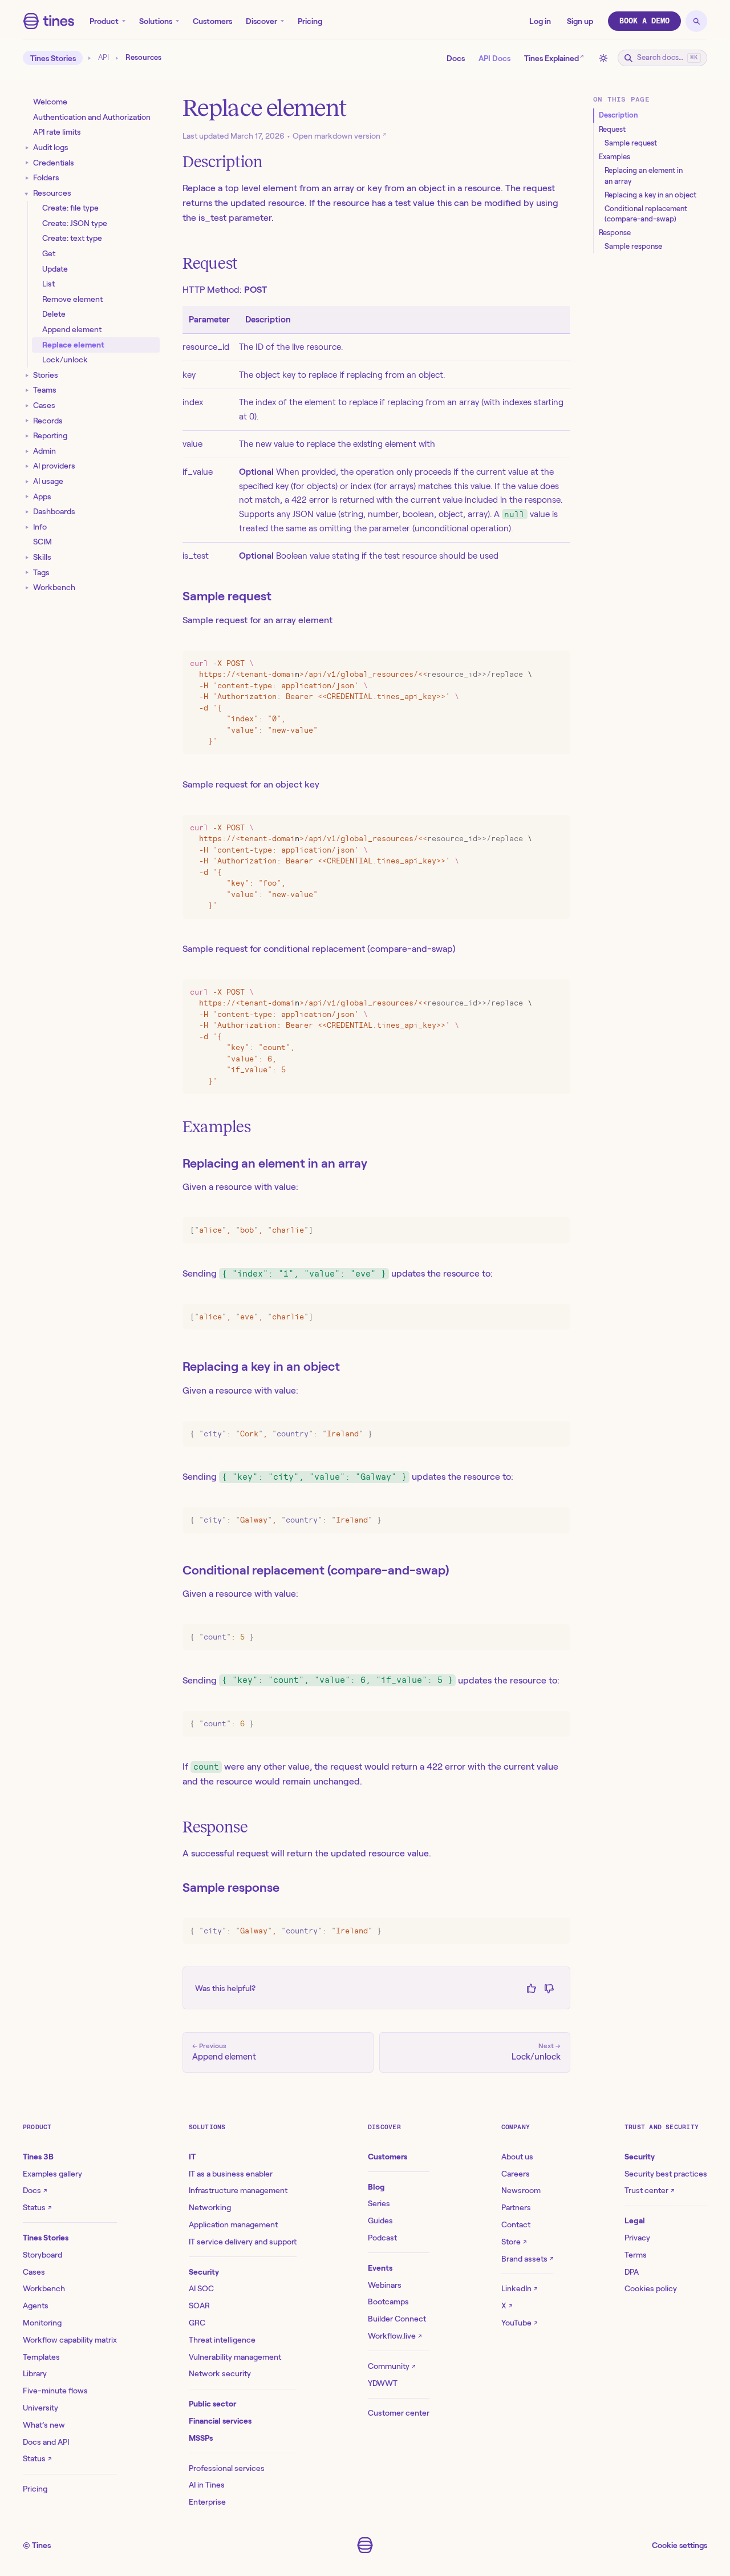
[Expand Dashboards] (27, 512)
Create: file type (70, 208)
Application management (233, 2224)
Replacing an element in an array (275, 1163)
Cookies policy (651, 2288)
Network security (220, 2373)
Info (40, 527)
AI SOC (201, 2288)
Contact (516, 2224)
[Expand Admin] (27, 452)
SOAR (199, 2306)
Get (49, 254)
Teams (45, 390)
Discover (261, 21)
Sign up (580, 21)
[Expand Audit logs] (27, 148)
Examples (217, 1127)
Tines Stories (53, 58)
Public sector (212, 2404)
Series (379, 2203)
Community (392, 2366)
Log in (540, 21)
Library (35, 2373)
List (48, 284)
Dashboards (54, 512)
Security (204, 2272)
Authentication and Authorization (92, 117)
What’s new (44, 2425)
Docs (456, 58)
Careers (516, 2174)
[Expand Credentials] (27, 163)
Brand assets (527, 2259)
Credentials (54, 163)
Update (55, 269)
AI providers (54, 466)
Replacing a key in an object (261, 1366)
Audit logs (51, 147)
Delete (54, 314)
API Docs (494, 58)
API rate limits (57, 132)
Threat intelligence (222, 2340)
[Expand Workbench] (27, 588)
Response (215, 1827)
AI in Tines (207, 2485)
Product (104, 21)
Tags (41, 572)
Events (380, 2268)
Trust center (649, 2190)
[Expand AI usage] (27, 482)
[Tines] (49, 21)
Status (37, 2207)
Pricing (310, 21)
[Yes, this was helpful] (531, 1988)
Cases (44, 405)
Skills (42, 557)
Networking (210, 2207)
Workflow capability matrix (70, 2340)
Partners (516, 2207)
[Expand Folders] (27, 178)
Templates (41, 2357)
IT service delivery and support (243, 2242)
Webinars (385, 2285)
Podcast (382, 2238)
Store (514, 2242)
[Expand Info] (27, 528)
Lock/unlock (65, 360)
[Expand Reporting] (27, 436)
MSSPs (201, 2438)
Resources (52, 193)
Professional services (227, 2468)
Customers (212, 21)
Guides (380, 2220)
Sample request (227, 596)
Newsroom (521, 2190)
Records (48, 421)
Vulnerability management (235, 2357)
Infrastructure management (238, 2190)
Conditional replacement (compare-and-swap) (316, 1570)
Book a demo (644, 21)
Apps (42, 496)
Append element (72, 330)
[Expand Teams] (27, 391)
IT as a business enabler (231, 2174)
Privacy (637, 2238)
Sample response (231, 1887)
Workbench (54, 588)
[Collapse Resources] (27, 193)
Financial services (220, 2421)
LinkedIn (519, 2288)
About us (517, 2157)
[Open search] (696, 21)
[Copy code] (559, 662)
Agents (36, 2306)
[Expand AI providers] (27, 467)
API (104, 58)
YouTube (519, 2323)
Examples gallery (52, 2174)
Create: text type (72, 239)
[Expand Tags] (27, 573)
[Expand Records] (27, 421)
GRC (197, 2323)
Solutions (156, 21)
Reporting (50, 436)
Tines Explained (554, 57)
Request (210, 263)
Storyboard (42, 2255)
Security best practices (666, 2174)
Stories (46, 375)
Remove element (72, 299)
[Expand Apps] (27, 497)
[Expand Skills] (27, 558)
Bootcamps (388, 2302)
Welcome (50, 102)
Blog (376, 2187)
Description (223, 162)
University (40, 2408)
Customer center (399, 2413)
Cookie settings (680, 2545)
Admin (44, 451)
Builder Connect (397, 2319)
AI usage (48, 481)
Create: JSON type (75, 223)
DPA (632, 2272)
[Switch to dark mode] (603, 58)
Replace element (73, 345)
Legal (635, 2220)
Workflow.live (395, 2336)
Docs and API (46, 2442)
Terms (636, 2255)
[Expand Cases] (27, 406)
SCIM (42, 542)
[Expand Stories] (27, 376)
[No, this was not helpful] (549, 1988)
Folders (46, 178)
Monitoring (42, 2323)
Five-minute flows (55, 2391)
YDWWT (383, 2383)
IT (192, 2157)
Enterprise (207, 2502)
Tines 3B (38, 2157)
